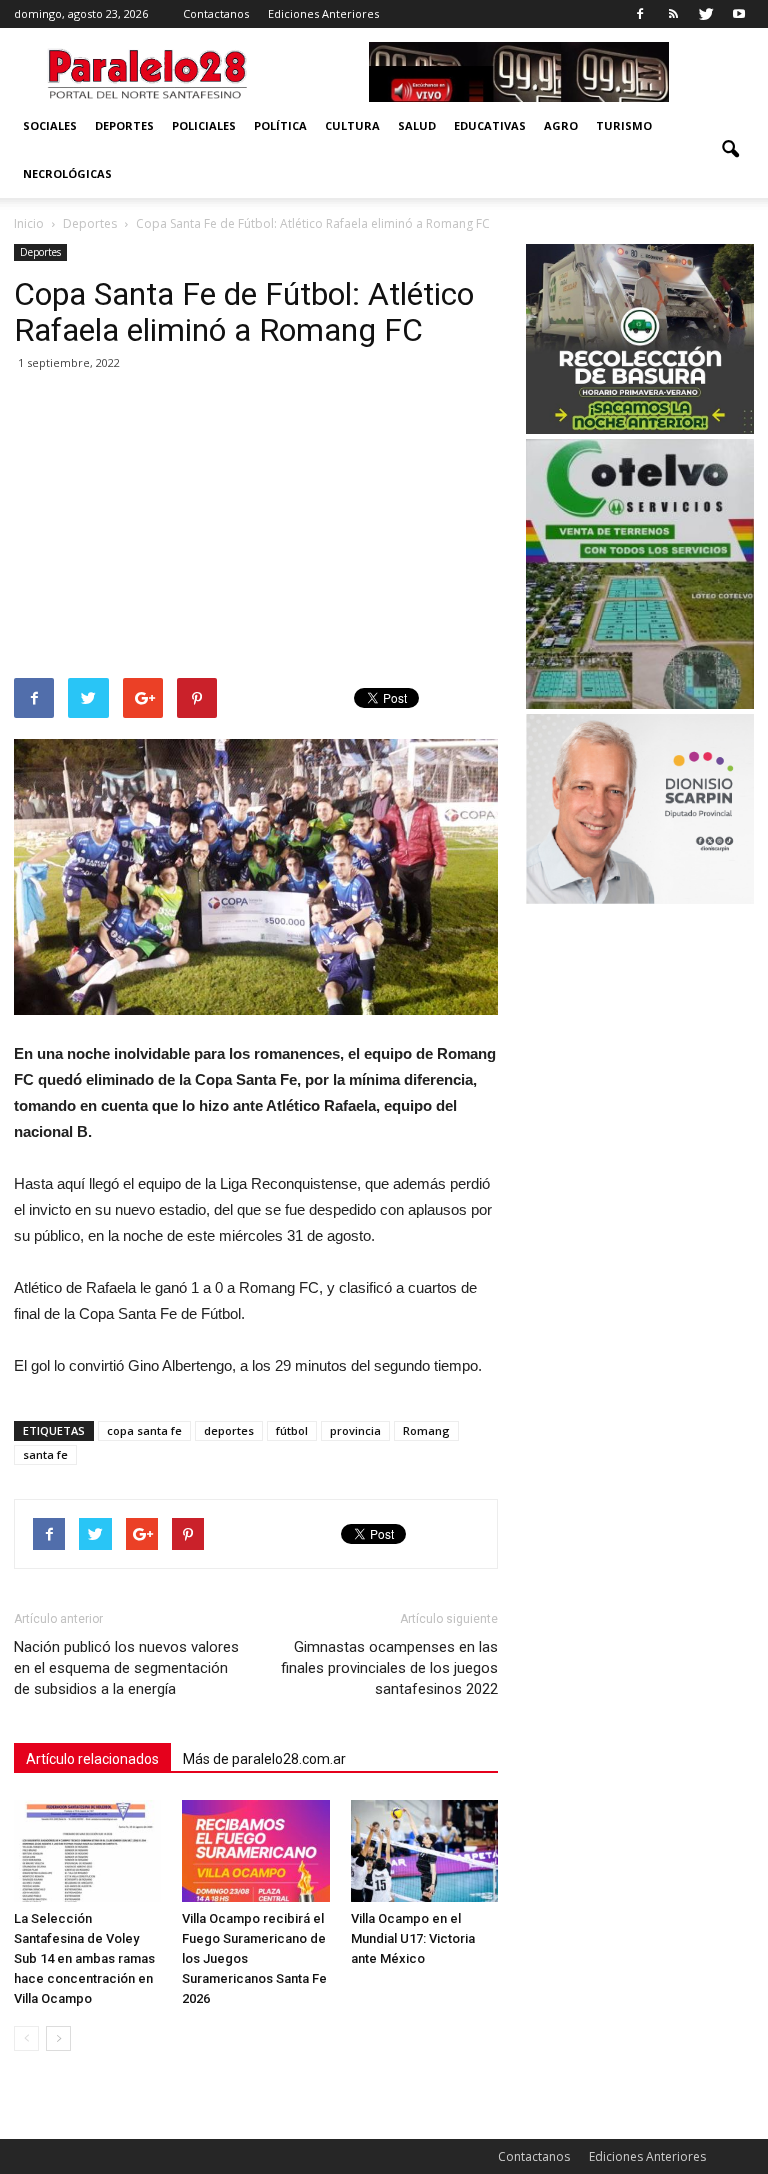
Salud (417, 125)
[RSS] (673, 14)
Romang (426, 1430)
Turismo (624, 125)
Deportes (124, 125)
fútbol (292, 1430)
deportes (229, 1430)
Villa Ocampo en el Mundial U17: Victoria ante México (413, 1938)
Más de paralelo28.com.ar (264, 1759)
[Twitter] (706, 14)
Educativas (490, 125)
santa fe (45, 1454)
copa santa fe (144, 1430)
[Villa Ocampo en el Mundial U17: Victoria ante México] (424, 1850)
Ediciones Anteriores (323, 13)
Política (280, 125)
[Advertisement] (256, 528)
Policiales (204, 125)
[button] (730, 150)
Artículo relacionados (92, 1759)
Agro (561, 125)
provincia (355, 1430)
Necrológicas (67, 173)
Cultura (352, 125)
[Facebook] (640, 14)
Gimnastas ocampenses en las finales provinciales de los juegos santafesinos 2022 (389, 1668)
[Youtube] (739, 14)
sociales (50, 125)
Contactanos (216, 13)
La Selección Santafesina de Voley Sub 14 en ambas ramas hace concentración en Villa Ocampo (84, 1958)
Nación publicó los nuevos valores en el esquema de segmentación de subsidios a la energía (126, 1668)
